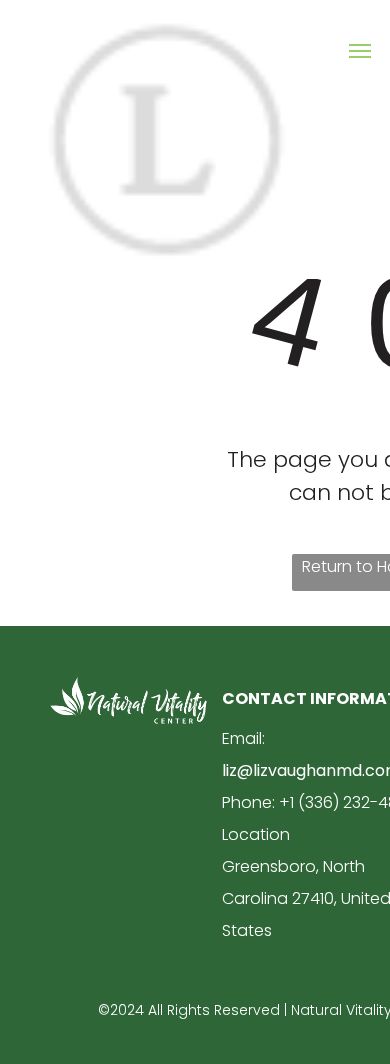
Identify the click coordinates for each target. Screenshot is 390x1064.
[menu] (360, 51)
